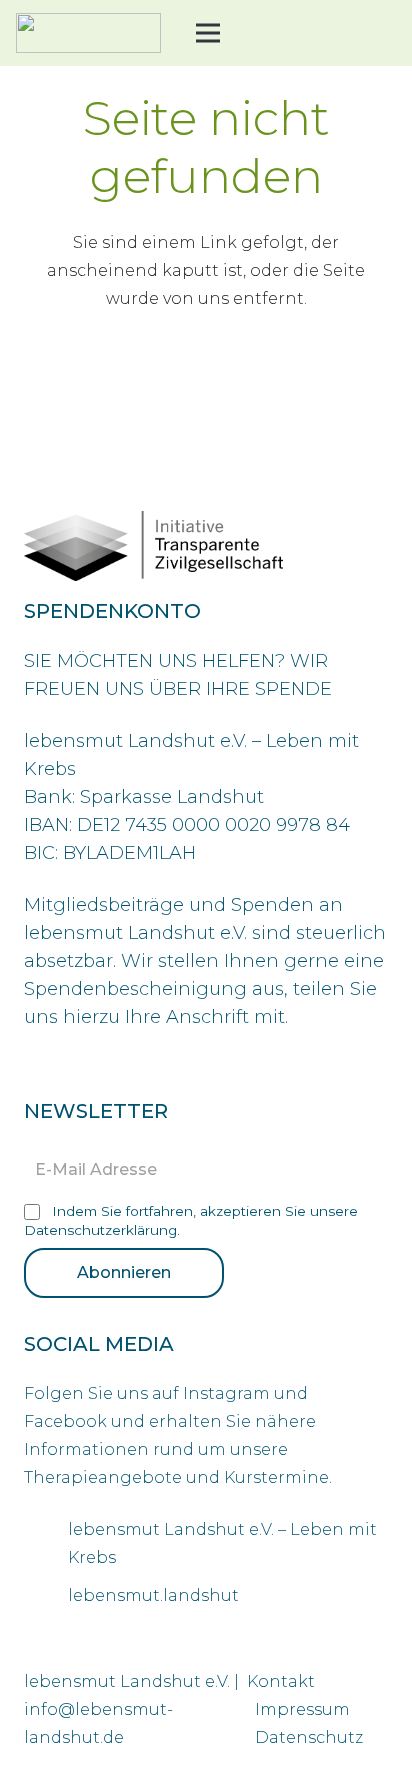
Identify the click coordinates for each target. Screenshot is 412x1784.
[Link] (88, 33)
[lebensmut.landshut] (46, 1596)
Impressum (302, 1709)
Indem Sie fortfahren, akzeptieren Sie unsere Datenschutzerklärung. (191, 1220)
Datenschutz (309, 1737)
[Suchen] (279, 33)
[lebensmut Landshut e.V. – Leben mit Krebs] (46, 1544)
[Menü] (208, 33)
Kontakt (281, 1681)
